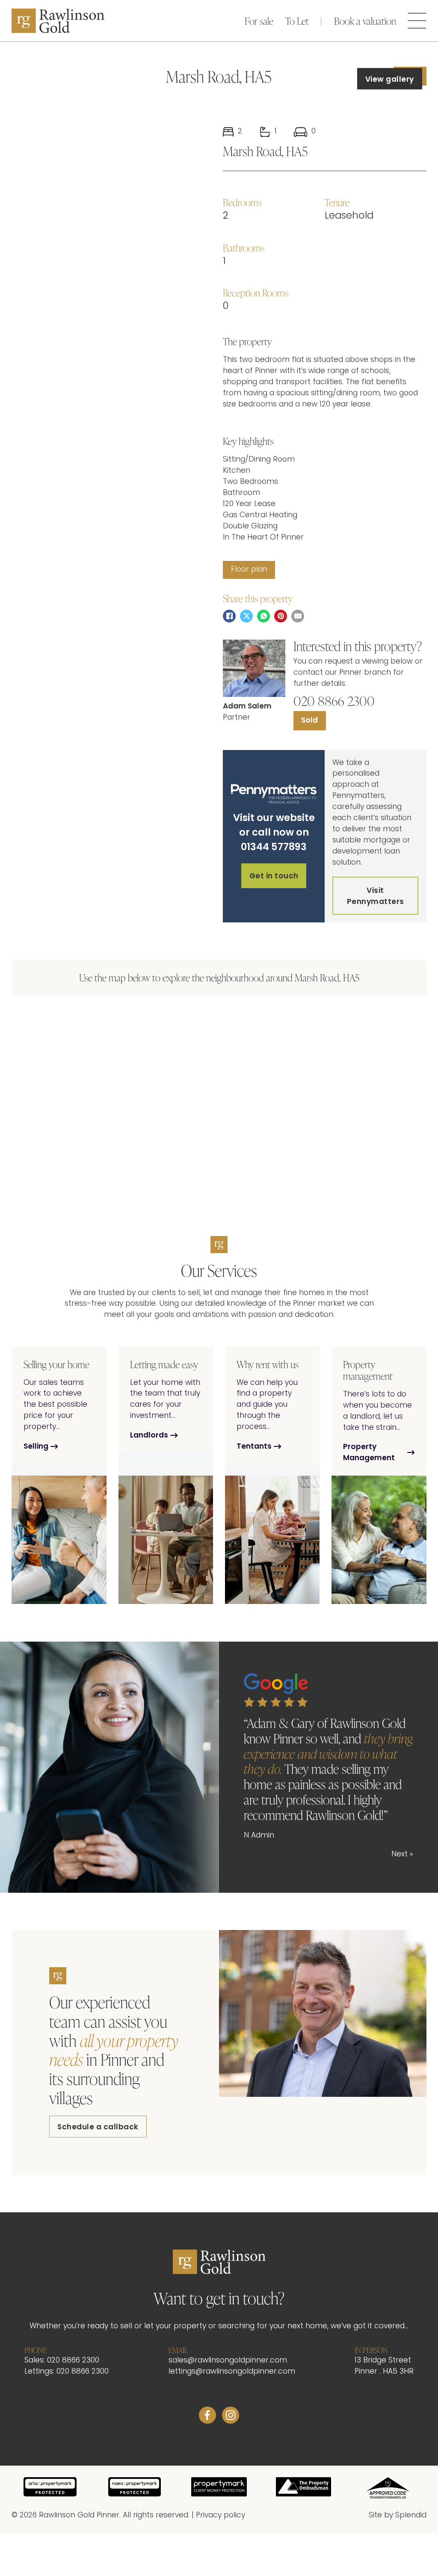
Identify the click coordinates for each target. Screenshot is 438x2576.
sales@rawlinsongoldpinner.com (228, 2361)
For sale (259, 21)
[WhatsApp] (263, 616)
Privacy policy (220, 2516)
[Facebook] (229, 616)
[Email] (298, 616)
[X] (246, 616)
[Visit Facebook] (207, 2417)
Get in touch (274, 876)
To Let (297, 21)
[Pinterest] (281, 616)
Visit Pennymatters (376, 897)
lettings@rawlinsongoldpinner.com (232, 2372)
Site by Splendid (398, 2516)
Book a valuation (365, 21)
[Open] (417, 21)
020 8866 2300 (334, 701)
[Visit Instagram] (231, 2417)
